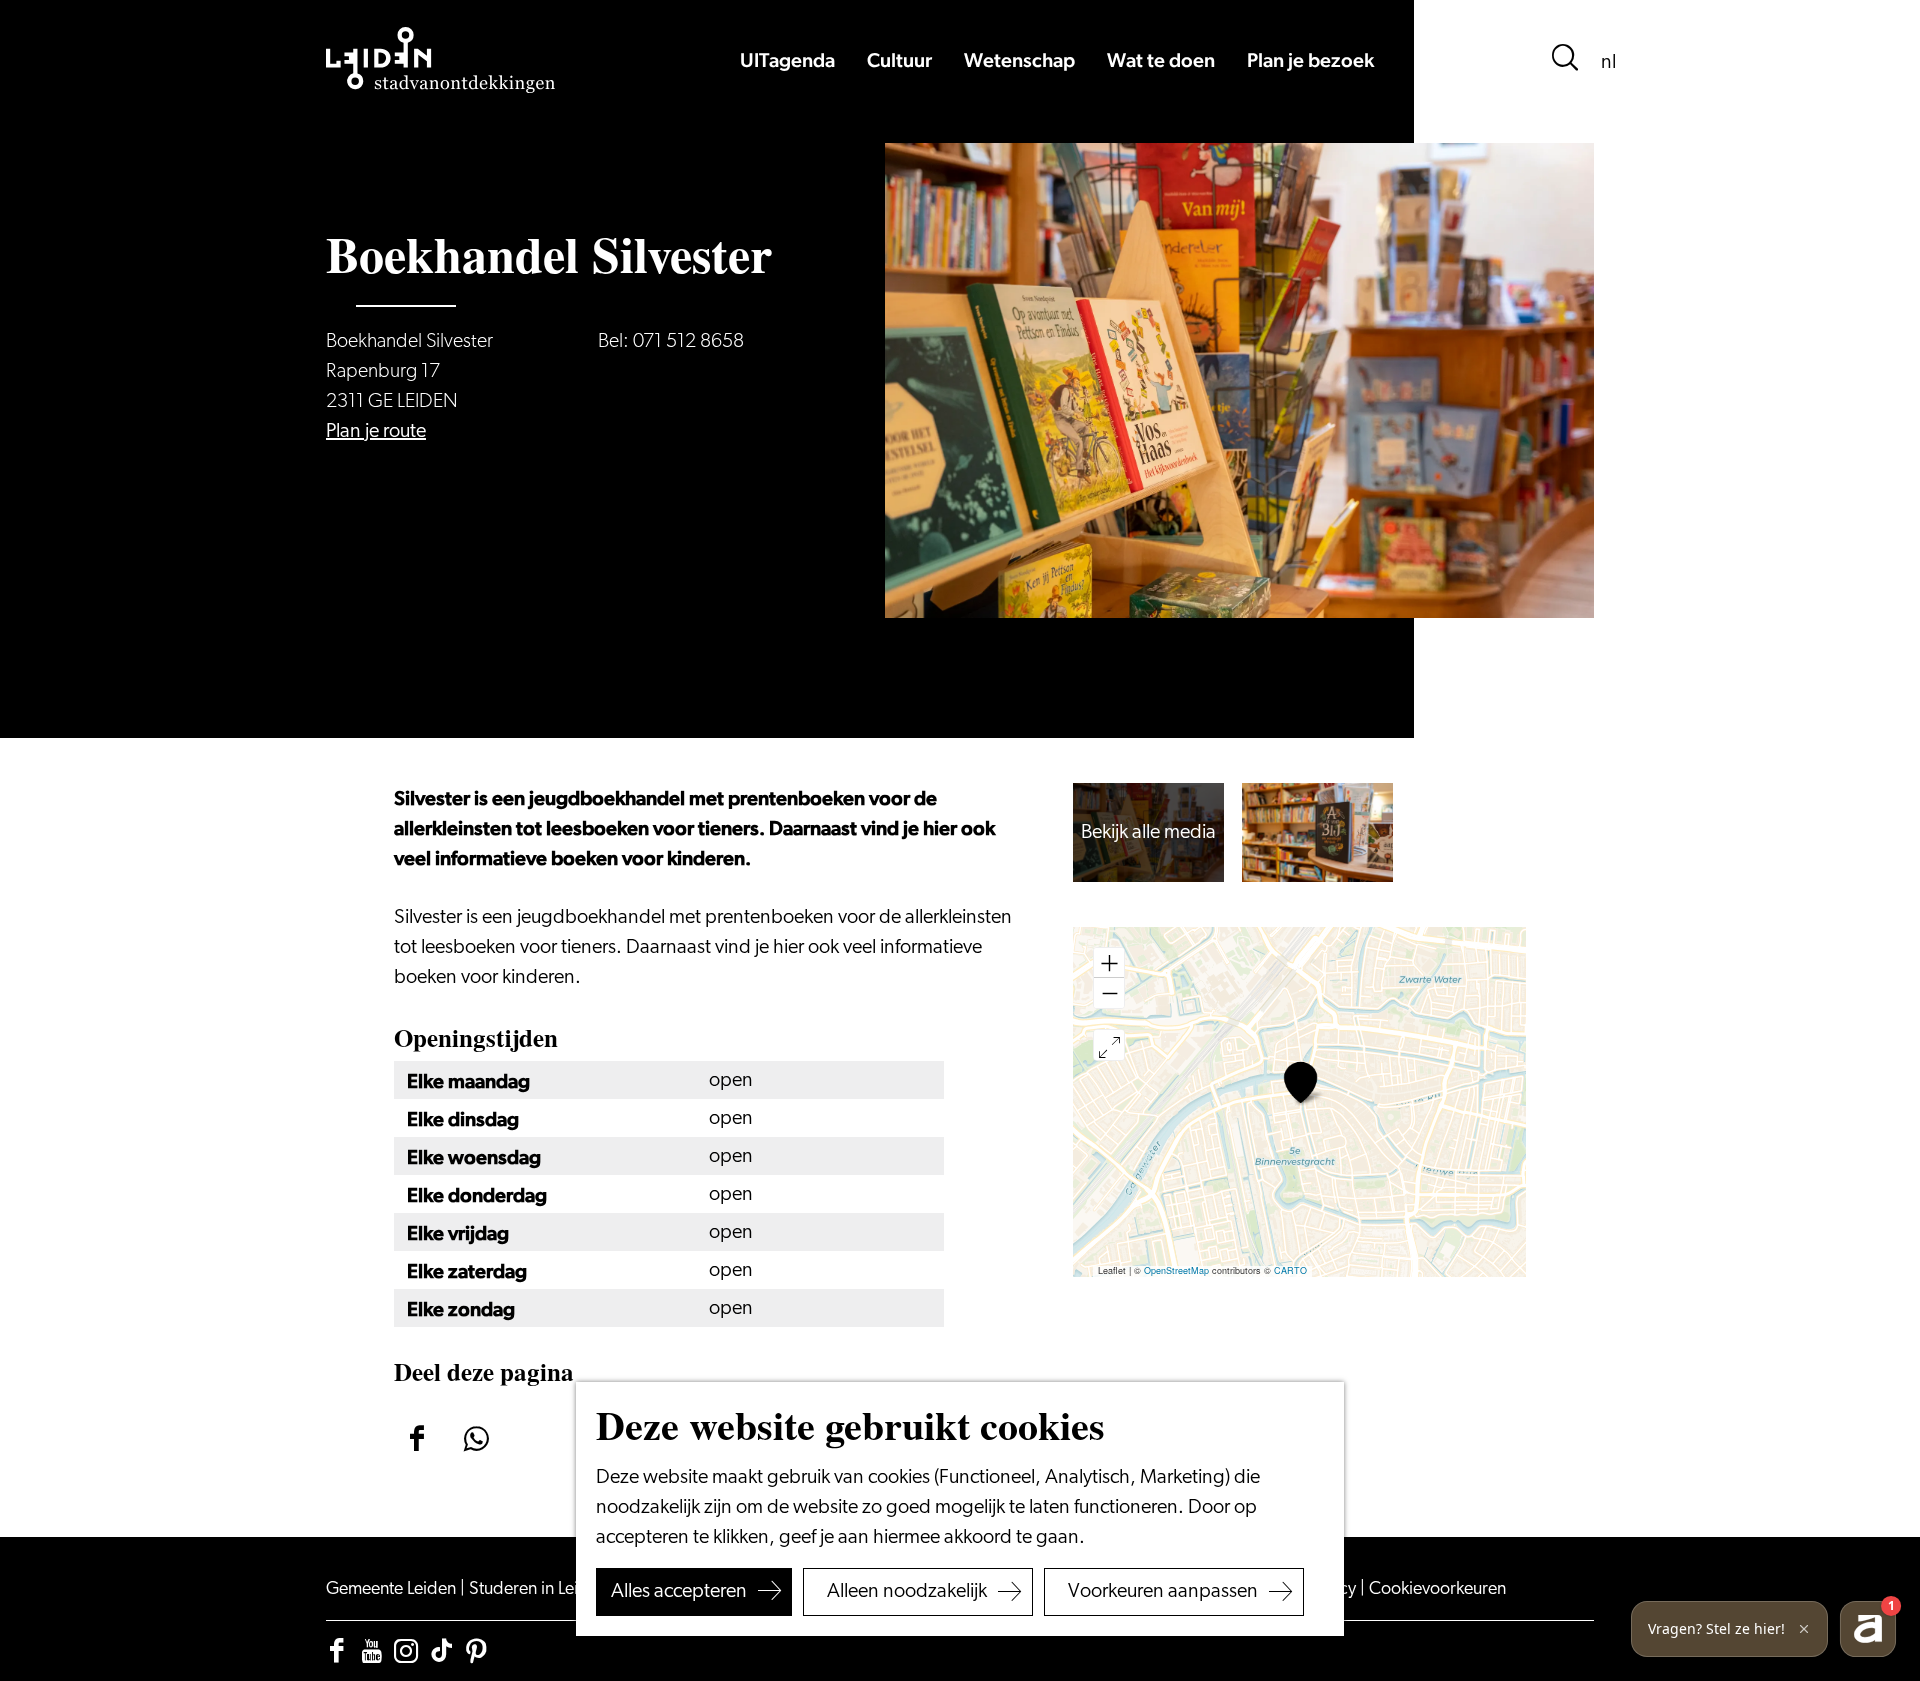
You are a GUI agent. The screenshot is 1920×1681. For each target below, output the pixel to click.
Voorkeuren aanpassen (1163, 1592)
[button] (1300, 1082)
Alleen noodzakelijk (907, 1592)
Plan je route (376, 432)
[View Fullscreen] (1109, 1045)
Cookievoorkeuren (1437, 1590)
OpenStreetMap (1176, 1270)
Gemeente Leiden (393, 1590)
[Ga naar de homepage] (441, 60)
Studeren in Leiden (540, 1590)
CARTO (1290, 1270)
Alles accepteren (679, 1592)
